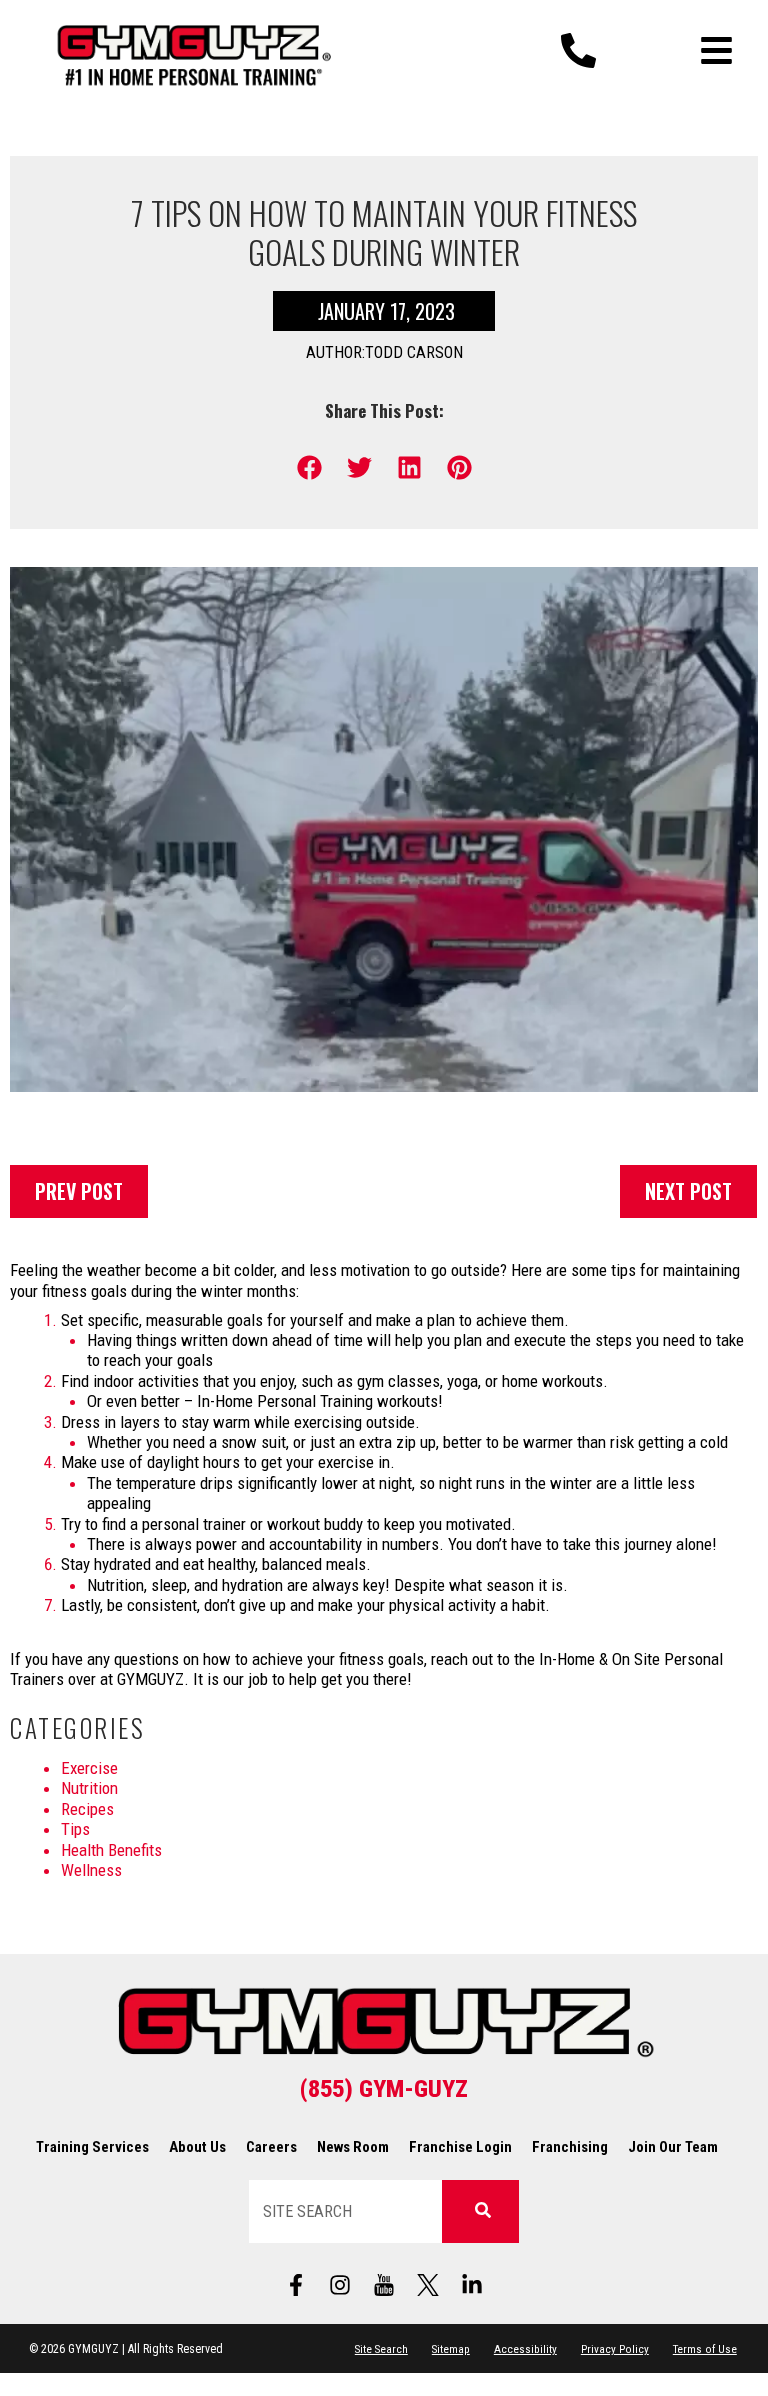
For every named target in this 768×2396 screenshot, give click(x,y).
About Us (197, 2147)
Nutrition (89, 1788)
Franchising (570, 2147)
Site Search (381, 2349)
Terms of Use (705, 2349)
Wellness (91, 1870)
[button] (309, 467)
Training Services (92, 2147)
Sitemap (451, 2349)
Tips (75, 1829)
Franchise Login (460, 2147)
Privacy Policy (615, 2349)
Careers (271, 2147)
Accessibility (525, 2349)
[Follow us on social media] (384, 2285)
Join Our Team (673, 2147)
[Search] (480, 2211)
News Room (353, 2147)
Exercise (89, 1768)
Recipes (87, 1809)
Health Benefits (111, 1850)
